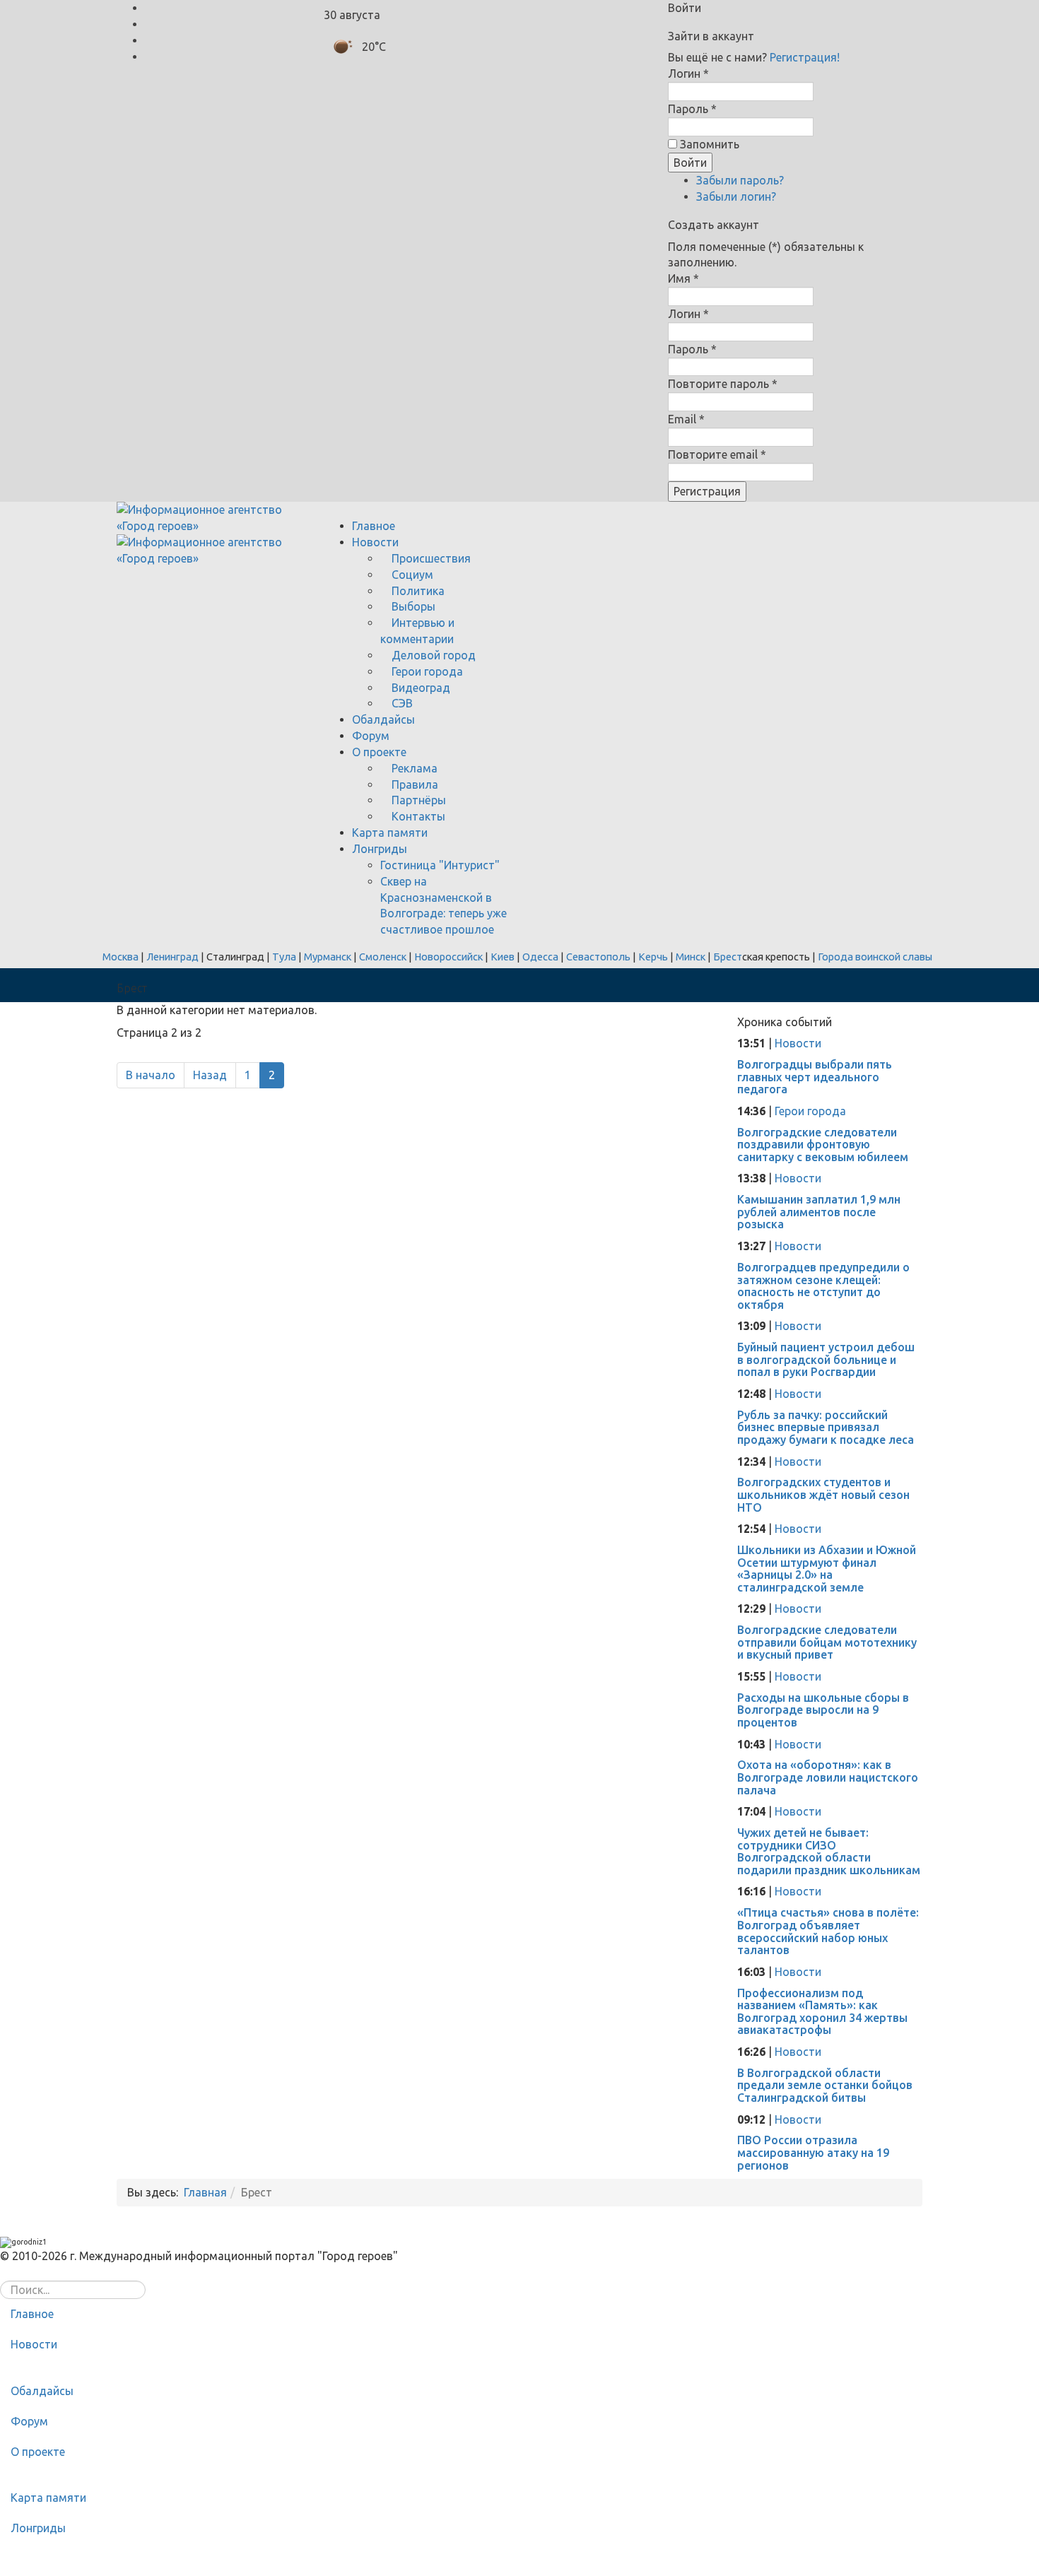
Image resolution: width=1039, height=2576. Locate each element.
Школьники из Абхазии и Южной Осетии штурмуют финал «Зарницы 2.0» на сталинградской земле (827, 1569)
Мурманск (328, 957)
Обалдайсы (383, 719)
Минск (691, 957)
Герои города (426, 671)
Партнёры (417, 800)
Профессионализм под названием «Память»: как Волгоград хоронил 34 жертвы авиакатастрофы (822, 2012)
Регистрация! (805, 57)
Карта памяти (390, 833)
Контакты (417, 816)
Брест (728, 957)
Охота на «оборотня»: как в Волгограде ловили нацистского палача (828, 1777)
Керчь (653, 957)
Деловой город (432, 655)
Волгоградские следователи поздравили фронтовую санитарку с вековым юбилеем (823, 1145)
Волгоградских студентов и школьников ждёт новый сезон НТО (823, 1494)
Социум (411, 575)
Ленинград (172, 957)
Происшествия (430, 558)
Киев (503, 957)
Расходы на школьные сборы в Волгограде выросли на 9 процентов (823, 1710)
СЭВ (401, 703)
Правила (413, 784)
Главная (205, 2192)
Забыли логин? (736, 196)
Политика (417, 591)
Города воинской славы (875, 957)
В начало (151, 1075)
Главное (374, 526)
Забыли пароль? (740, 180)
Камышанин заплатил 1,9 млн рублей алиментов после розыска (819, 1212)
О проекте (379, 752)
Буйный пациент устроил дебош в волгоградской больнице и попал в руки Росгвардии (826, 1359)
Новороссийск (448, 957)
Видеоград (419, 688)
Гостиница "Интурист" (440, 865)
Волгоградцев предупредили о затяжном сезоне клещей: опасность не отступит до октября (823, 1286)
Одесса (540, 957)
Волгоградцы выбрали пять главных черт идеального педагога (815, 1077)
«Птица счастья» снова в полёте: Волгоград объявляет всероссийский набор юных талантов (828, 1931)
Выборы (412, 606)
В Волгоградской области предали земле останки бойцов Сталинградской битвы (825, 2085)
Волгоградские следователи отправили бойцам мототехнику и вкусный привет (827, 1642)
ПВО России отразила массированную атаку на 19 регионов (813, 2152)
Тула (284, 957)
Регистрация (707, 491)
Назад (210, 1075)
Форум (371, 736)
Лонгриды (380, 849)
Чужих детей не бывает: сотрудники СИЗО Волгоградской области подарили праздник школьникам (829, 1851)
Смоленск (383, 957)
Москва (121, 957)
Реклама (413, 768)
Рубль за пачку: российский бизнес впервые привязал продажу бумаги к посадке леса (826, 1427)
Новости (375, 542)
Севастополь (598, 957)
